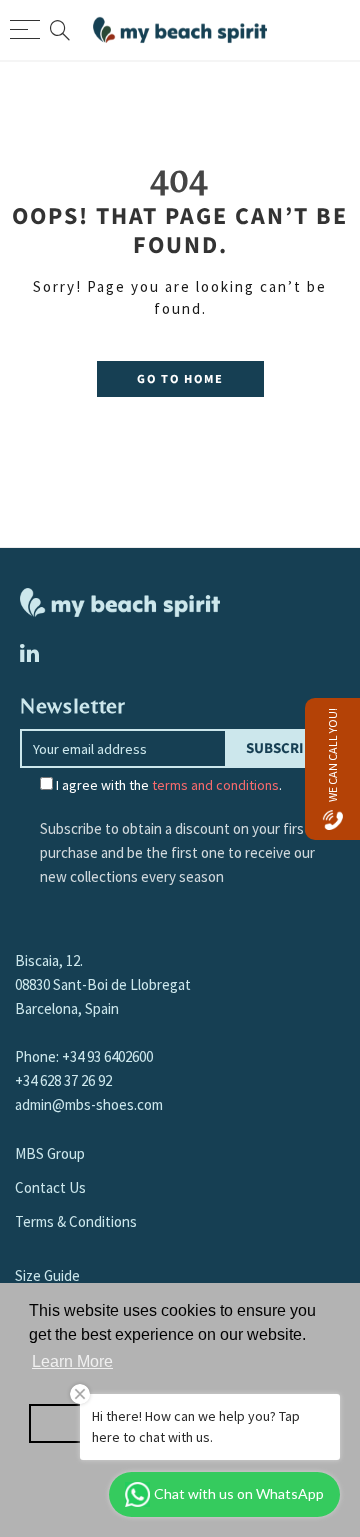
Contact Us (50, 1187)
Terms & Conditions (76, 1221)
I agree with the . (167, 785)
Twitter (29, 653)
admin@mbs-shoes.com (89, 1104)
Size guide (47, 1275)
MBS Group (50, 1153)
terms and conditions (215, 785)
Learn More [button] (72, 1361)
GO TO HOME (180, 379)
